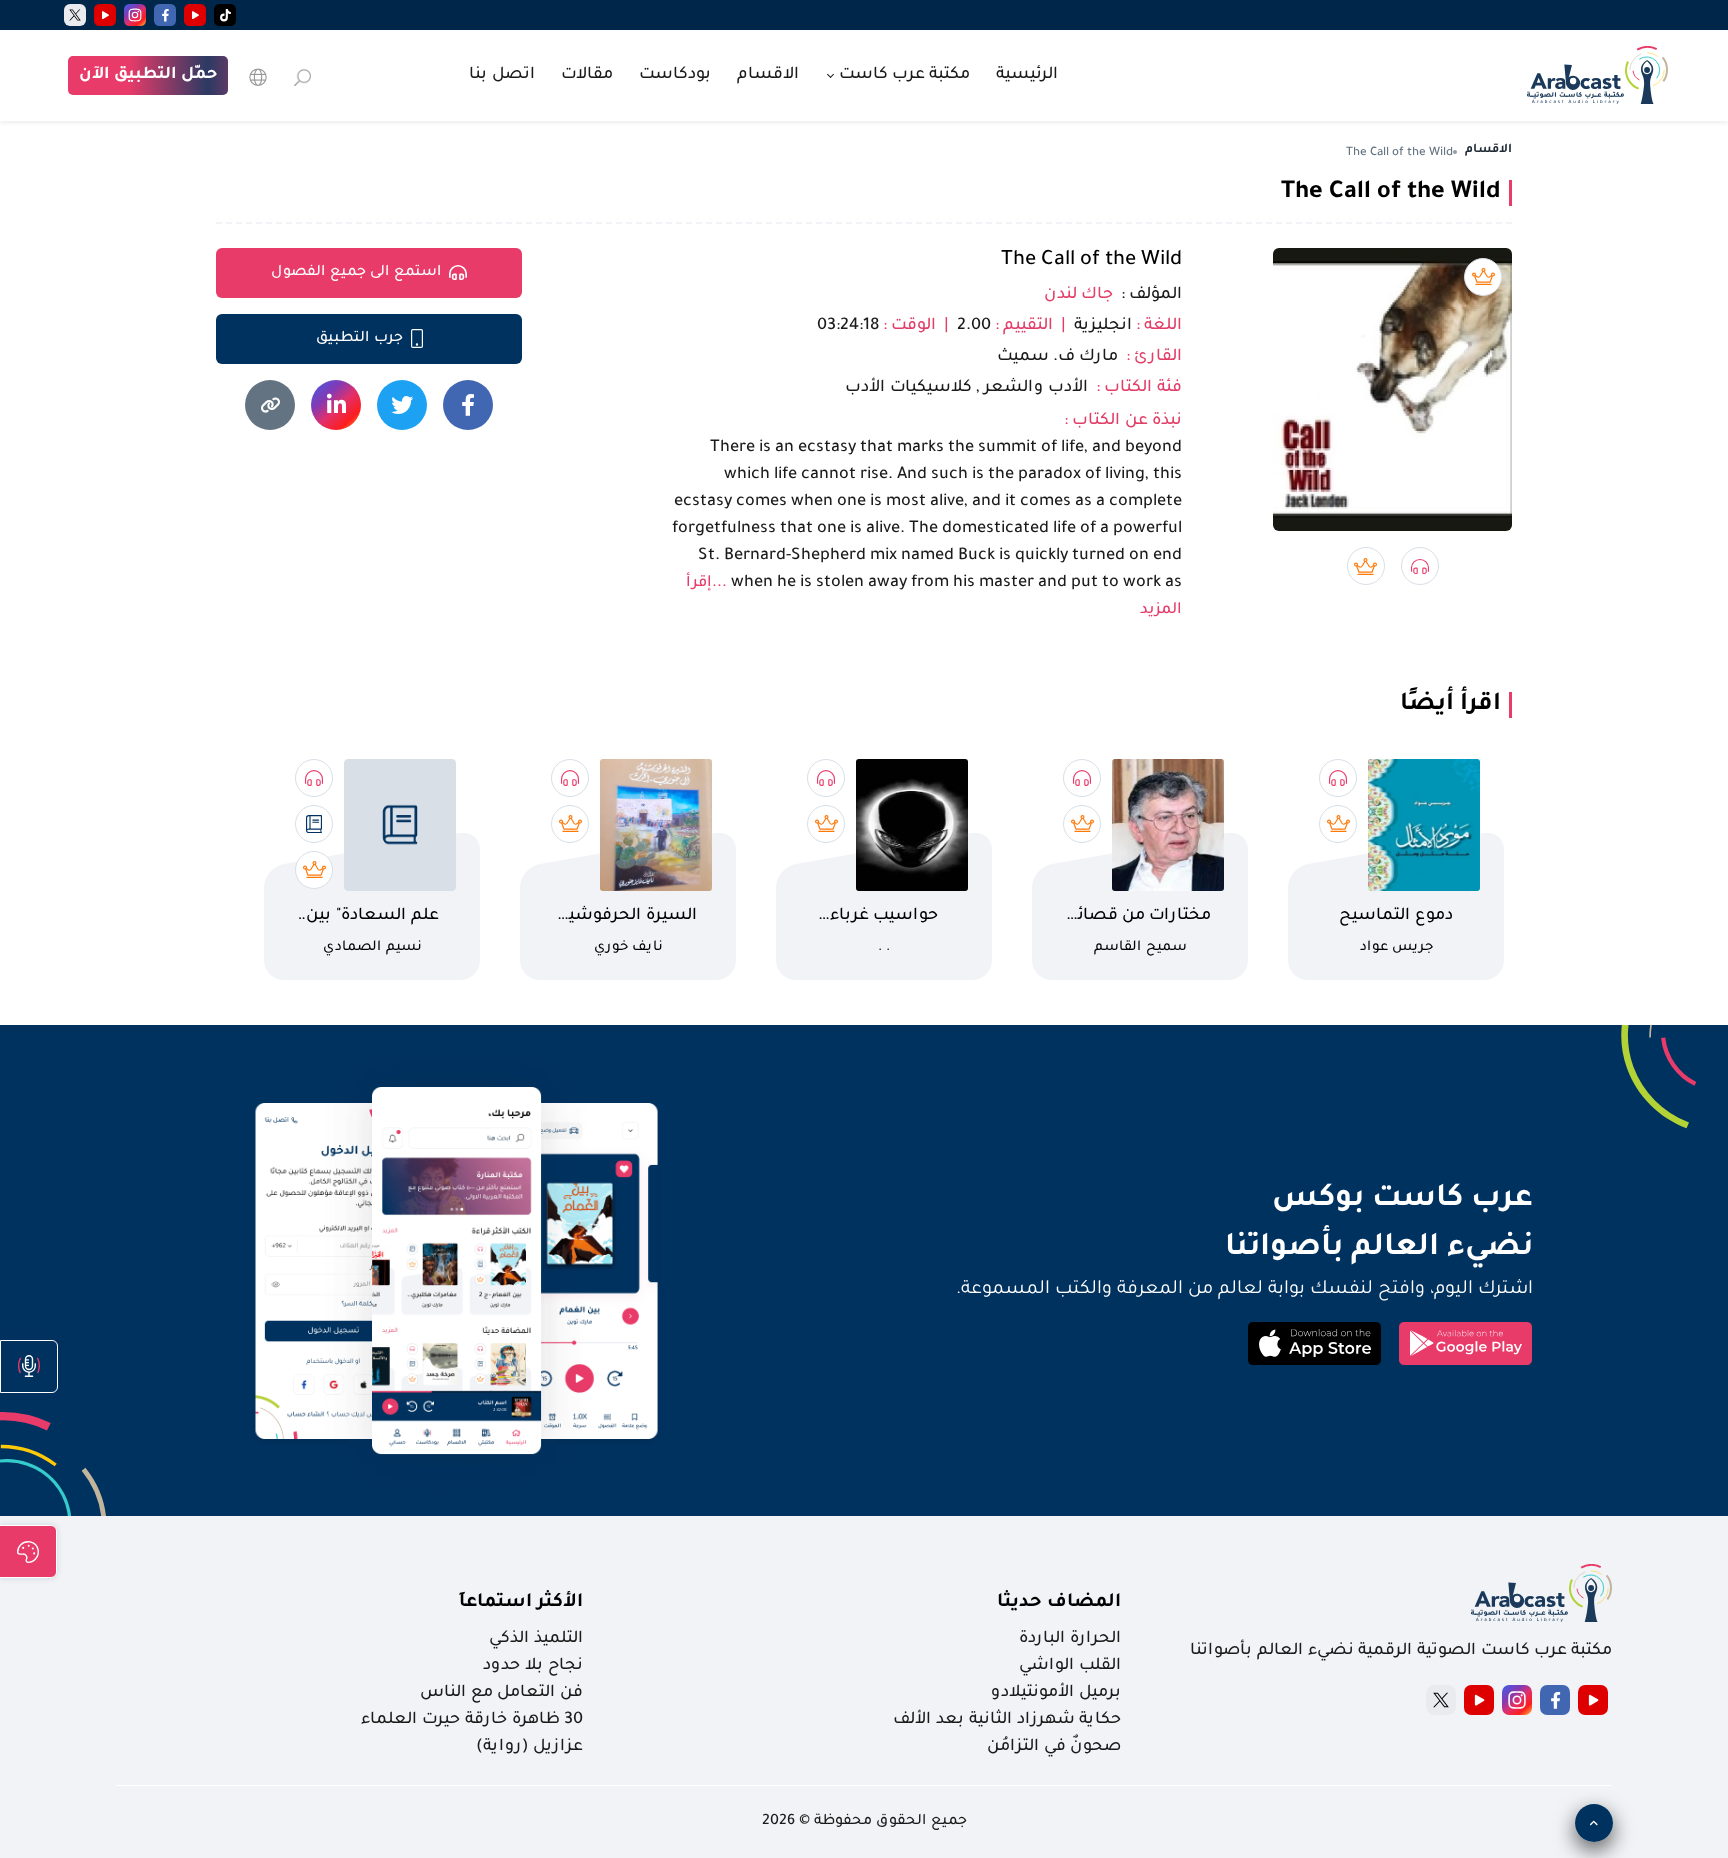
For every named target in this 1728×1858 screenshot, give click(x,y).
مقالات (587, 75)
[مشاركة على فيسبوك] (468, 405)
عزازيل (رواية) (529, 1747)
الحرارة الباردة (1070, 1639)
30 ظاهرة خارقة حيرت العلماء (472, 1720)
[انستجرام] (135, 15)
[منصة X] (1441, 1700)
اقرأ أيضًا (1450, 705)
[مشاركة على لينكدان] (336, 405)
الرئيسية (1027, 75)
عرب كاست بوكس (1249, 1200)
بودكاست (675, 75)
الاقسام (768, 75)
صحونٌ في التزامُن (1054, 1747)
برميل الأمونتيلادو (1056, 1693)
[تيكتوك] (225, 15)
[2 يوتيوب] (105, 15)
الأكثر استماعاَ (521, 1603)
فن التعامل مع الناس (501, 1693)
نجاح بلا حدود (533, 1666)
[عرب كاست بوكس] (1597, 73)
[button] (29, 1366)
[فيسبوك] (165, 15)
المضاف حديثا (1059, 1603)
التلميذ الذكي (536, 1639)
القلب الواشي (1070, 1666)
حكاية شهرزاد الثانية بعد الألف (1007, 1720)
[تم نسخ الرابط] (270, 405)
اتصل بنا (502, 75)
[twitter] (75, 15)
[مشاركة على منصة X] (402, 405)
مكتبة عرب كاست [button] (902, 75)
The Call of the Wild (1091, 261)
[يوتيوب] (195, 15)
